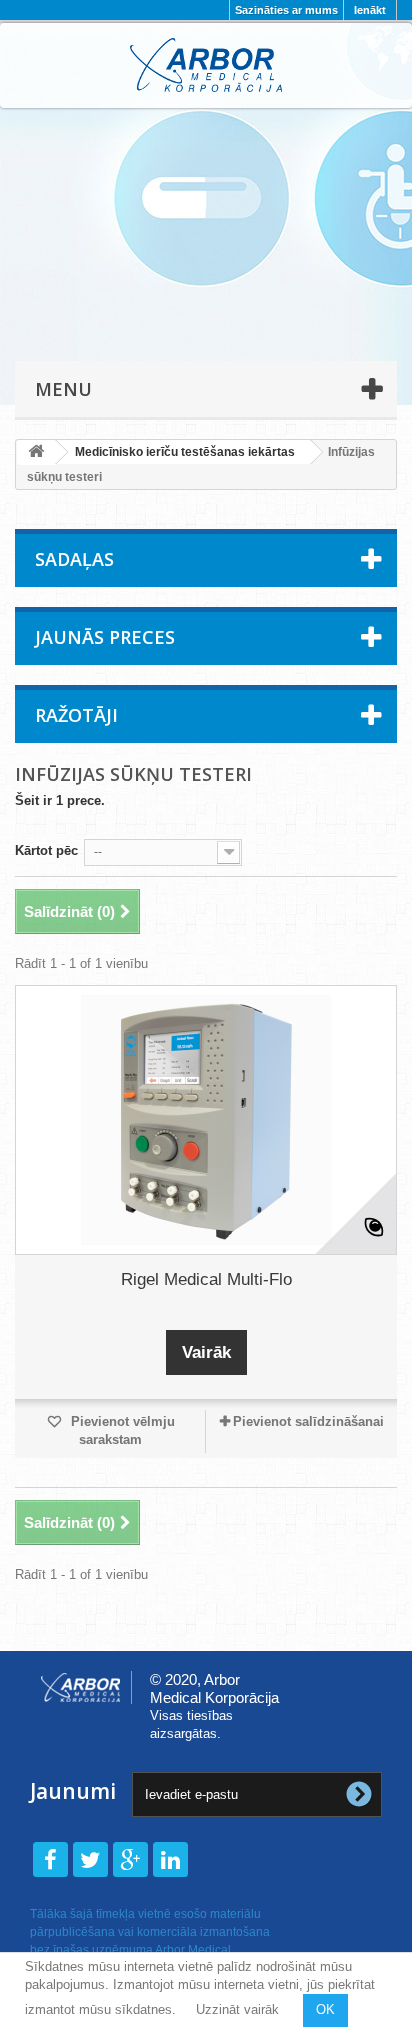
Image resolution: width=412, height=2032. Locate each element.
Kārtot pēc (46, 850)
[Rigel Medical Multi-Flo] (206, 1120)
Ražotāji (76, 715)
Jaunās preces (105, 637)
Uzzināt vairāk (237, 2009)
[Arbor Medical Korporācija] (206, 65)
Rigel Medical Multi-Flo (206, 1279)
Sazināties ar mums (286, 10)
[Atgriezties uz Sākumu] (36, 452)
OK (325, 2009)
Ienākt (370, 10)
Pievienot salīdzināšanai (308, 1421)
